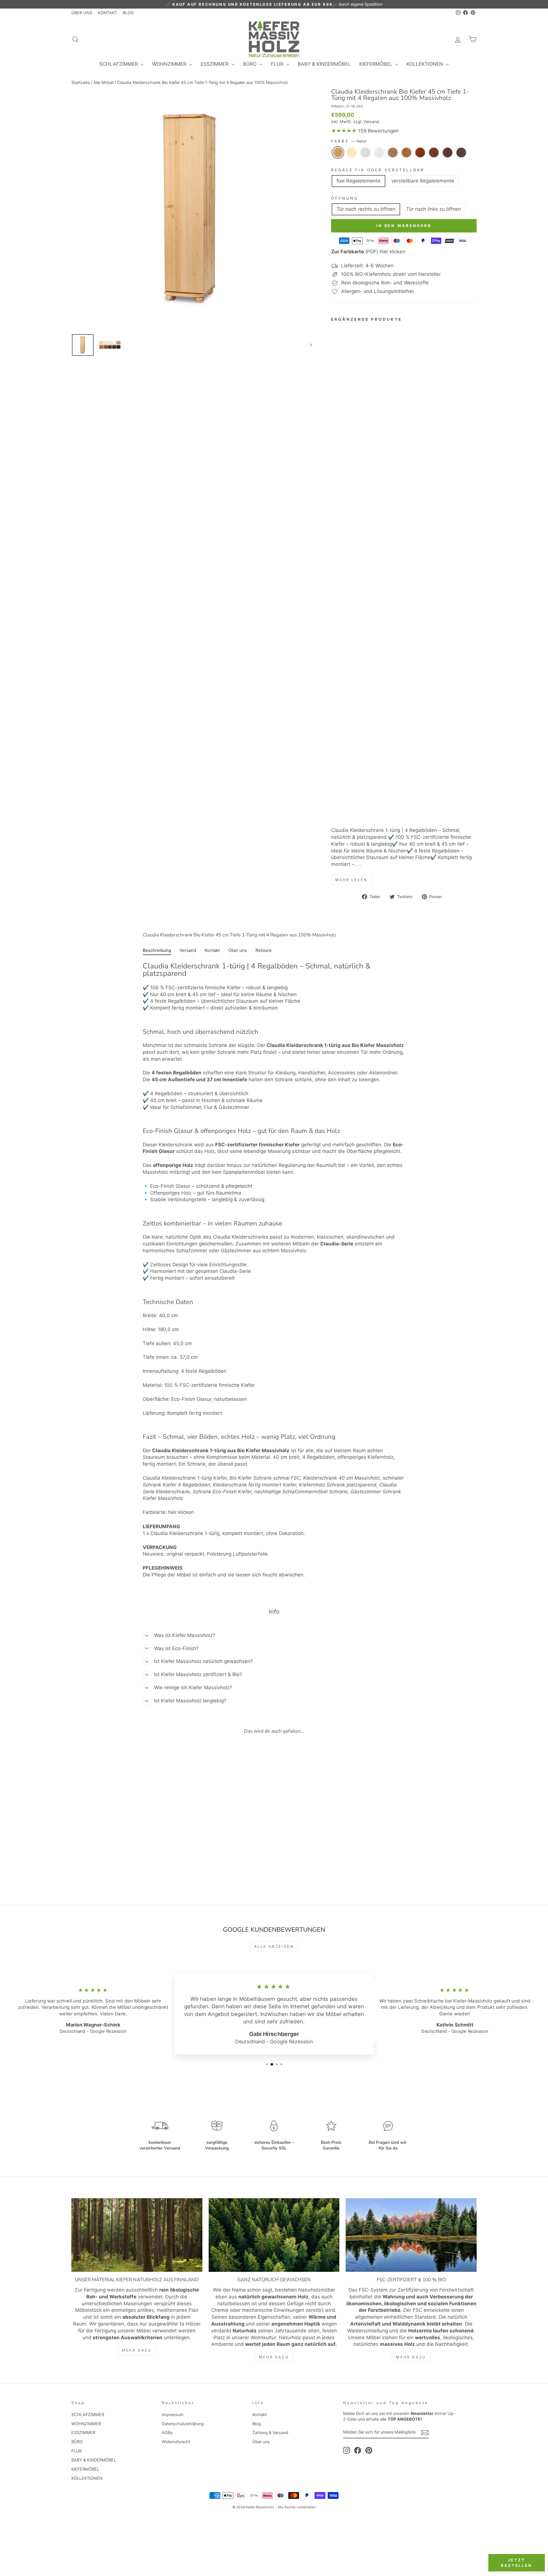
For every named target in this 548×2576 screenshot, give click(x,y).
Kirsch (420, 153)
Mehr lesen (351, 880)
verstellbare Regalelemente (423, 181)
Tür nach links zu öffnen (434, 209)
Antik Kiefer (406, 153)
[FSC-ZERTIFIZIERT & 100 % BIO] (411, 2235)
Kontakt (260, 2415)
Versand (371, 122)
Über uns (261, 2442)
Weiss (365, 153)
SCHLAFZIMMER (119, 64)
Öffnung (345, 198)
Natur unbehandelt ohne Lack (352, 153)
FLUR (278, 64)
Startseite (80, 82)
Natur (338, 153)
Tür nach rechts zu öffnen (366, 209)
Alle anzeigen (274, 1946)
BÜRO (250, 64)
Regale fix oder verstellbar (378, 170)
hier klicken (181, 1512)
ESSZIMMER (215, 64)
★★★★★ (344, 131)
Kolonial (434, 153)
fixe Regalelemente (358, 181)
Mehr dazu (137, 2350)
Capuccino (393, 153)
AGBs (167, 2432)
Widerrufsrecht (176, 2442)
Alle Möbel (103, 82)
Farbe (349, 141)
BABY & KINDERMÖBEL (324, 64)
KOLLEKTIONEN (425, 64)
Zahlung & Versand (270, 2432)
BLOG (128, 13)
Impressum (173, 2415)
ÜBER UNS (82, 13)
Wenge (461, 153)
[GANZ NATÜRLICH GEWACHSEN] (274, 2235)
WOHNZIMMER (170, 64)
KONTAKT (107, 13)
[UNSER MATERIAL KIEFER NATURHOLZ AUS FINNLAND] (137, 2235)
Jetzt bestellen (517, 2563)
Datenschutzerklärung (183, 2424)
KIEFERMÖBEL (376, 64)
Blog (257, 2424)
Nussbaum (448, 153)
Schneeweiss (379, 153)
